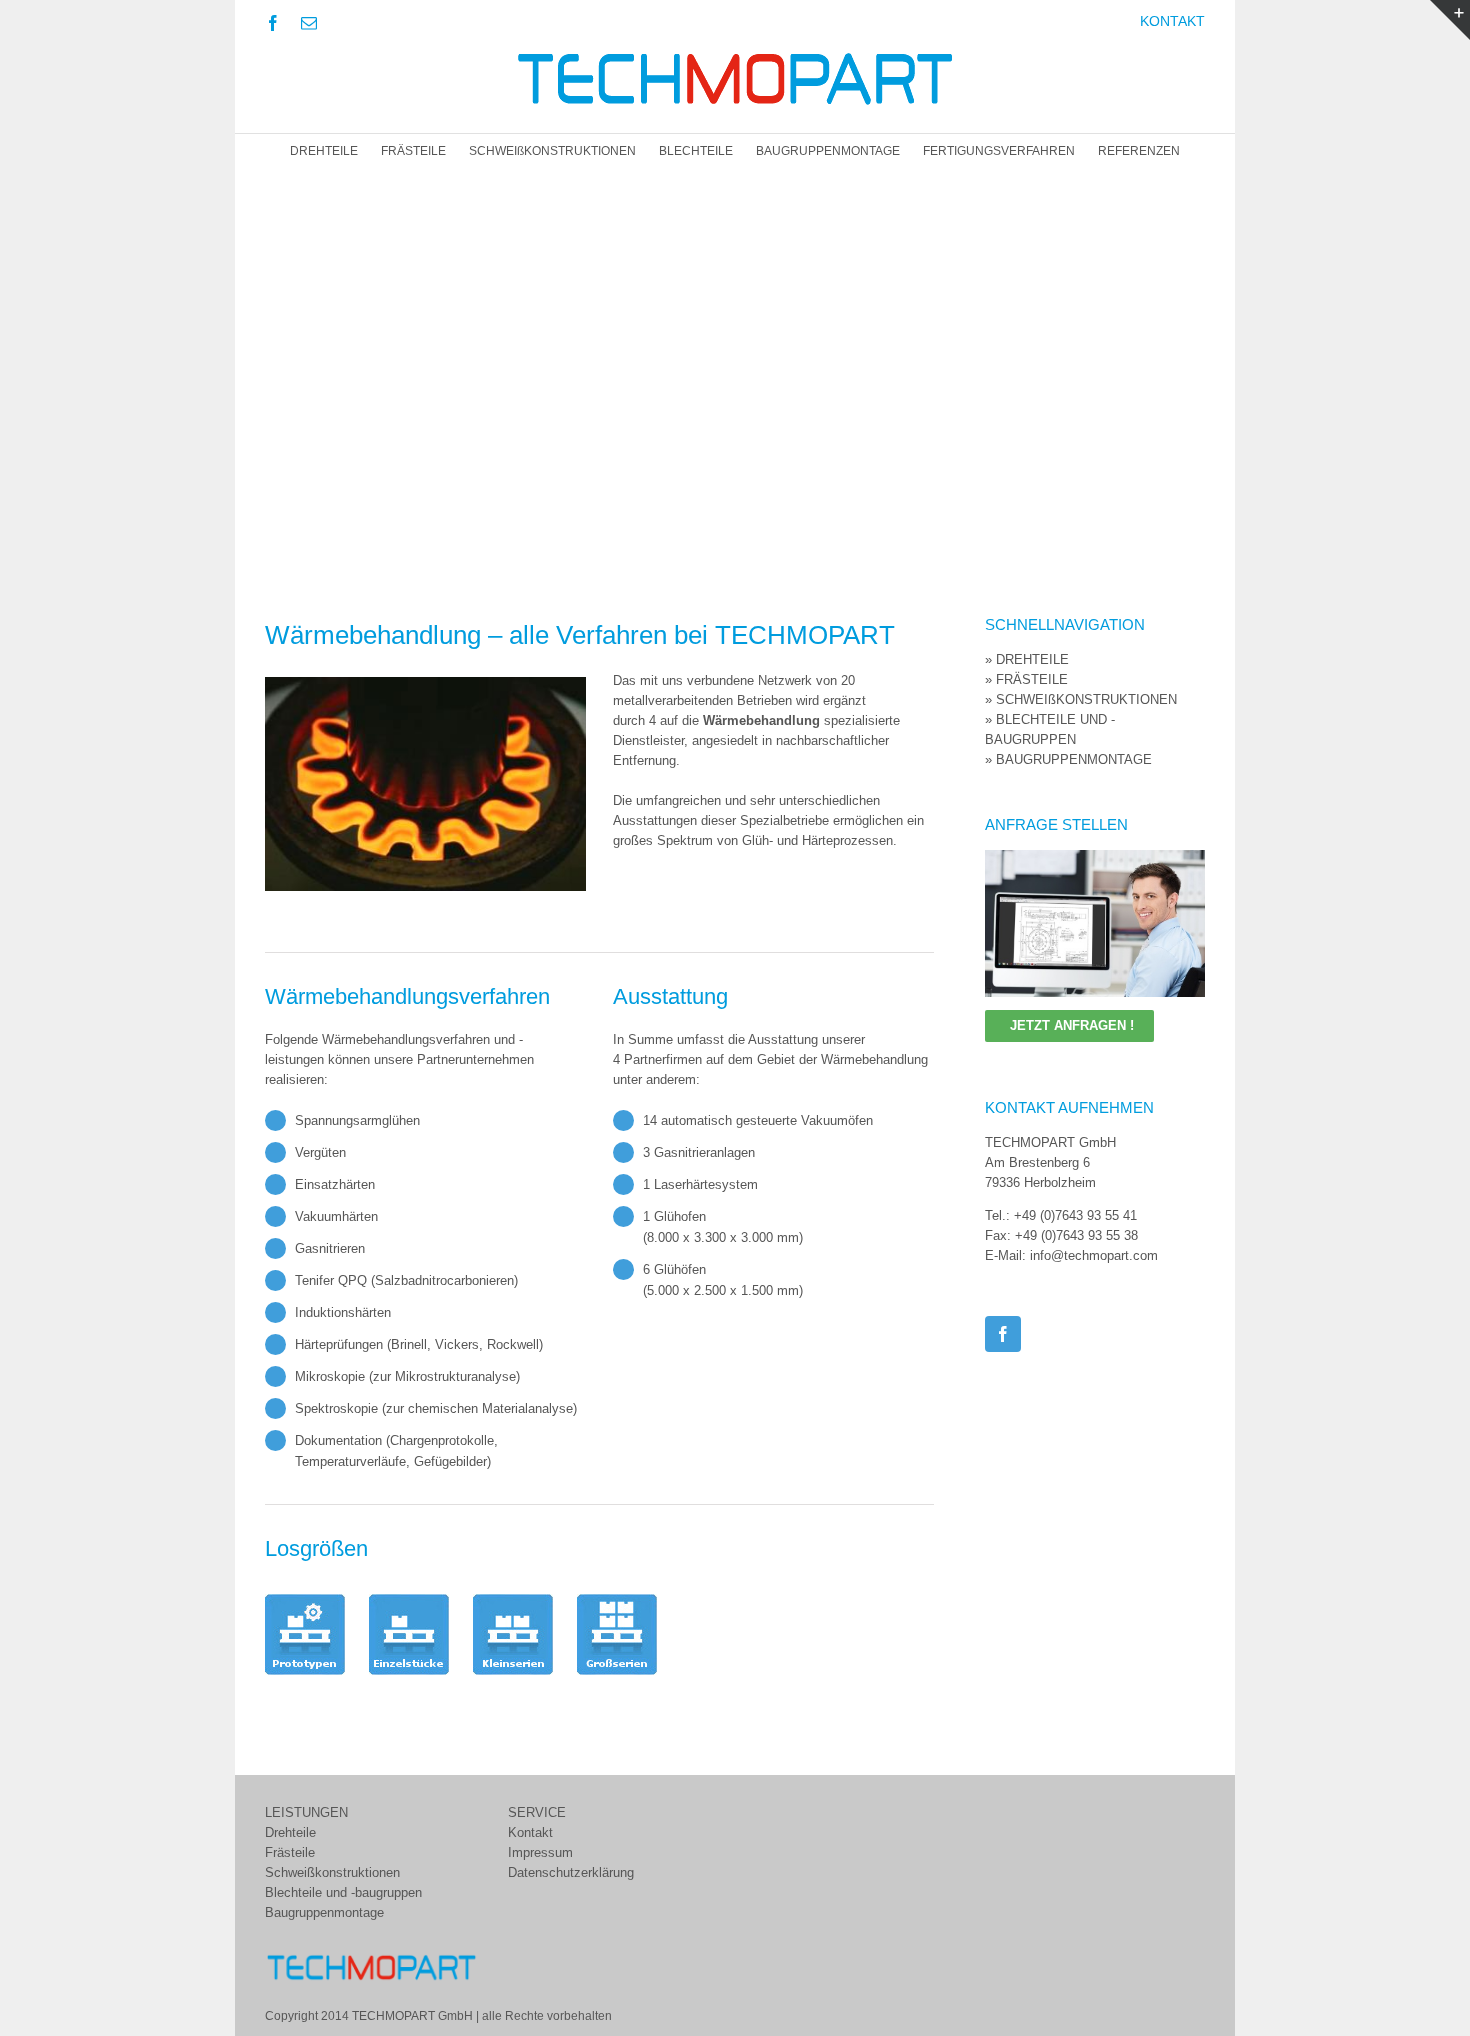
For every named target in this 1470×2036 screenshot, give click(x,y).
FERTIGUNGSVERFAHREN (999, 151)
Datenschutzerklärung (571, 1872)
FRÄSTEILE (413, 151)
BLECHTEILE (696, 151)
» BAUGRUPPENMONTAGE (1068, 759)
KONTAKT (1172, 21)
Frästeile (290, 1852)
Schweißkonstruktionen (332, 1872)
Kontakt (530, 1832)
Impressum (540, 1852)
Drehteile (290, 1832)
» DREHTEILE (1027, 659)
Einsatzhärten (335, 1184)
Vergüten (320, 1152)
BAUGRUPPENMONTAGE (828, 151)
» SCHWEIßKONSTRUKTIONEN (1081, 699)
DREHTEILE (324, 151)
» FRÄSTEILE (1026, 679)
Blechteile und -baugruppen (343, 1892)
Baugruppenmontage (324, 1912)
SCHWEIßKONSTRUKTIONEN (552, 151)
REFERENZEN (1139, 151)
